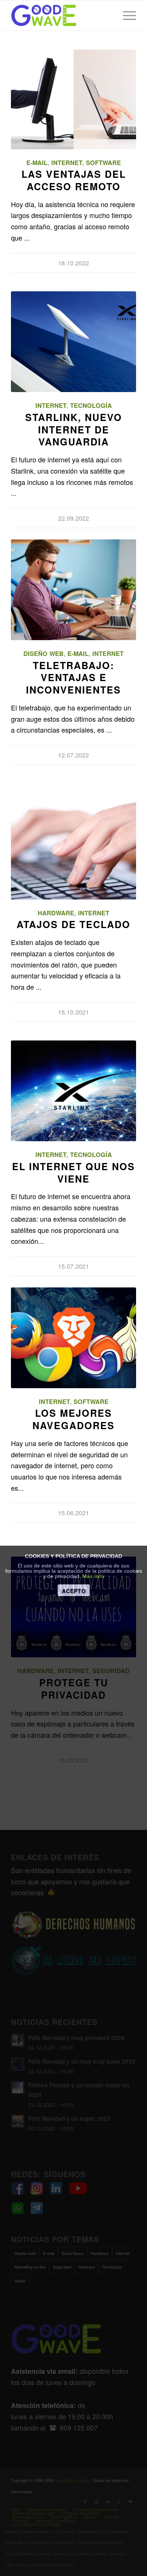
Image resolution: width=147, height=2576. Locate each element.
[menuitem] (126, 15)
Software (103, 163)
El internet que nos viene (73, 1173)
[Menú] (126, 15)
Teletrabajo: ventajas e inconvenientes (73, 678)
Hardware (56, 913)
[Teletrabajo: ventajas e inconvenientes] (73, 590)
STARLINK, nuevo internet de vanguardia (74, 430)
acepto (74, 1591)
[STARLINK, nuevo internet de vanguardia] (73, 342)
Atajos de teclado (73, 924)
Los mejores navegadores (73, 1419)
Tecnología (91, 405)
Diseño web (44, 653)
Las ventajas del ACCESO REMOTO (74, 180)
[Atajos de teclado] (73, 849)
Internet (67, 163)
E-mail (37, 163)
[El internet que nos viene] (73, 1091)
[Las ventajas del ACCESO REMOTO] (73, 99)
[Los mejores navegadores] (73, 1338)
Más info (93, 1576)
